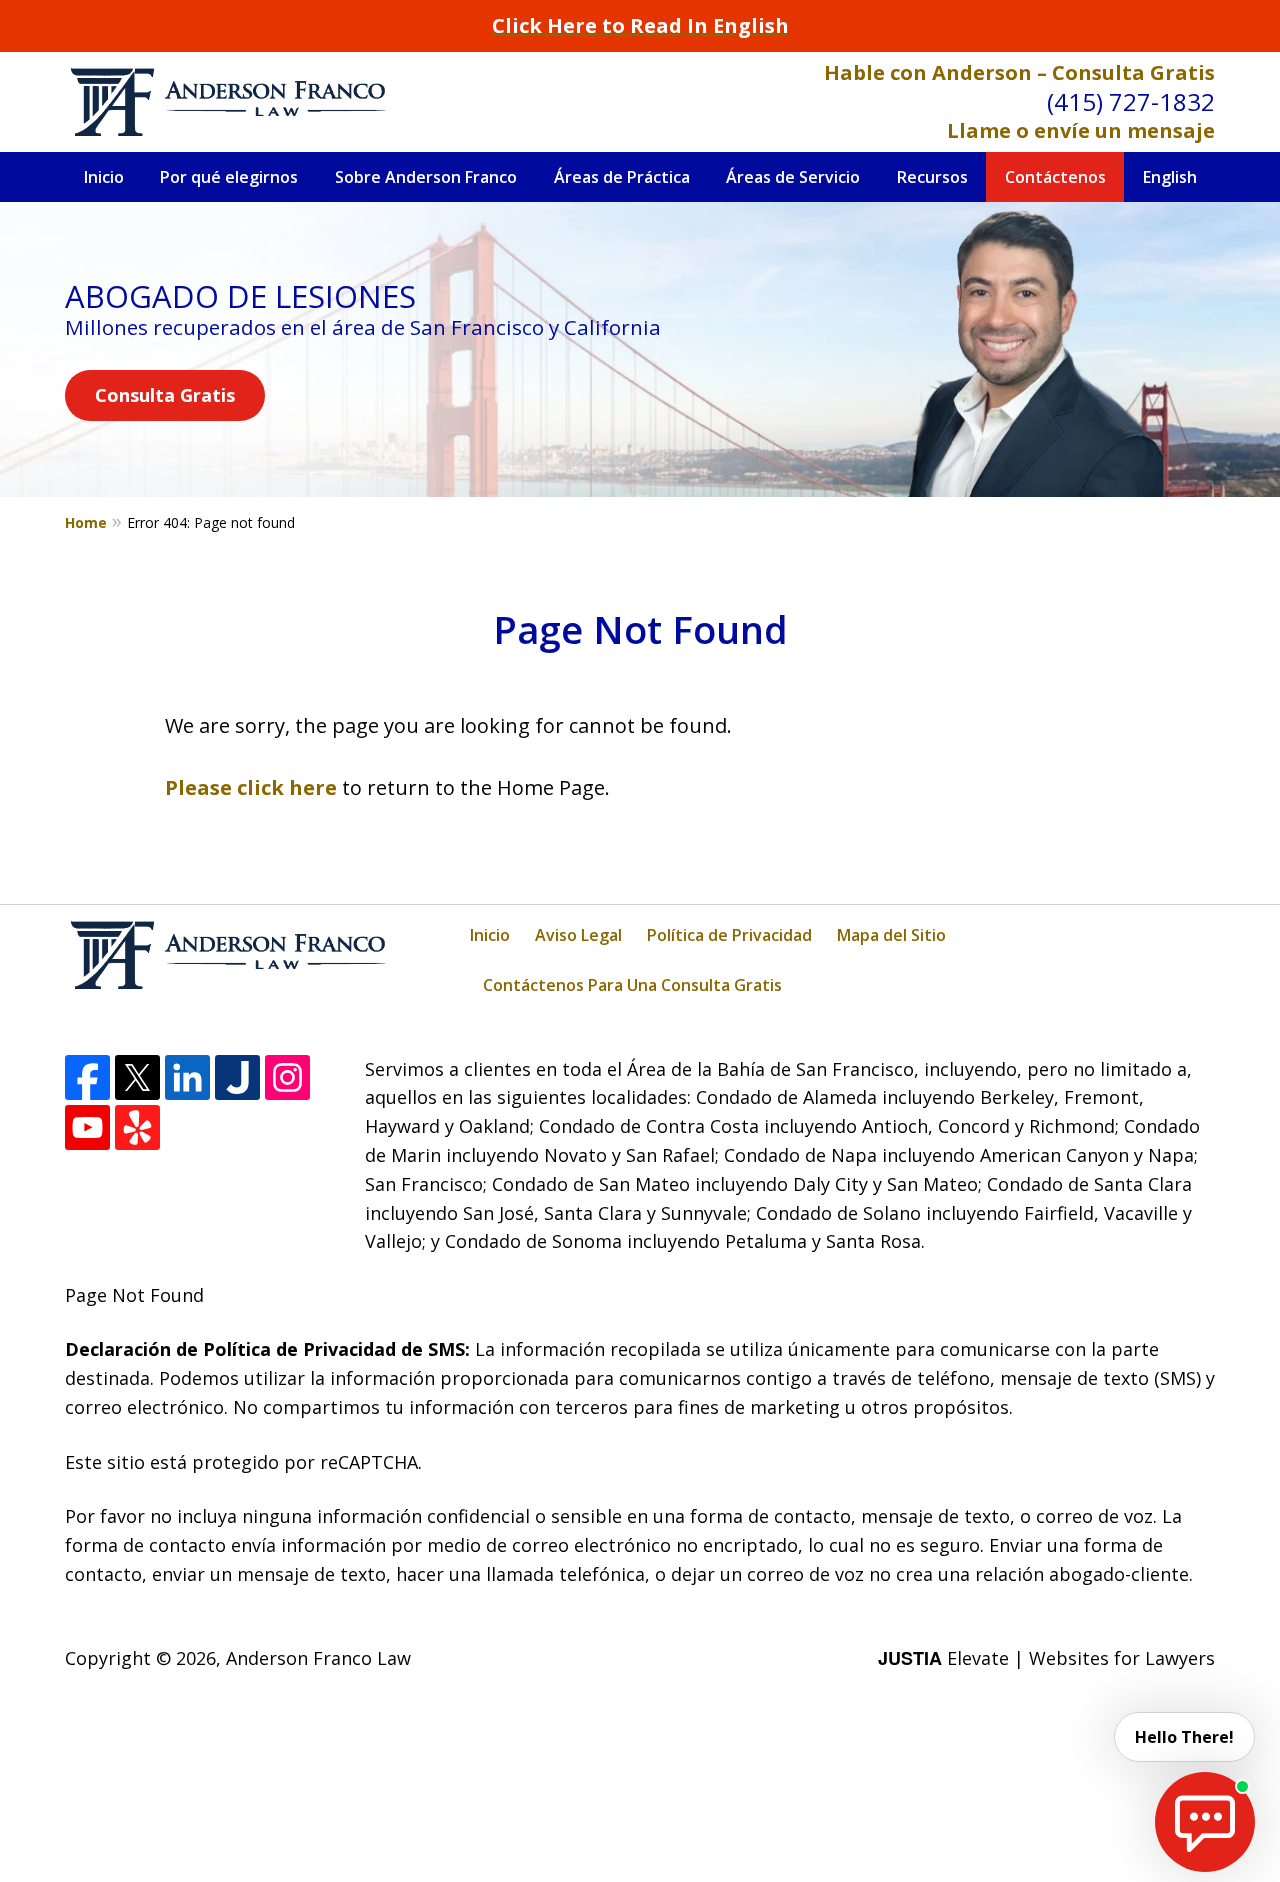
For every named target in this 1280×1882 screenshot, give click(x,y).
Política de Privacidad (729, 935)
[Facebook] (87, 1077)
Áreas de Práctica (622, 177)
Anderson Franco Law (318, 1658)
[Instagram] (287, 1077)
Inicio (104, 177)
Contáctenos (1055, 177)
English (1170, 177)
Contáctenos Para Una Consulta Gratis (632, 985)
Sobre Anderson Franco (426, 177)
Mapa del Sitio (891, 935)
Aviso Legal (578, 935)
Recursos (932, 177)
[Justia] (237, 1077)
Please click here (251, 787)
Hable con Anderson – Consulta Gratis (1019, 72)
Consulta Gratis (165, 395)
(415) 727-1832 (1131, 101)
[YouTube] (87, 1127)
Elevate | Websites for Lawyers (1046, 1658)
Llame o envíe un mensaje (1081, 130)
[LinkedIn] (187, 1077)
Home (86, 522)
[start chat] (1205, 1822)
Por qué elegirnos (229, 177)
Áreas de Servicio (793, 177)
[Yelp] (137, 1127)
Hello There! (1184, 1737)
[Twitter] (137, 1077)
